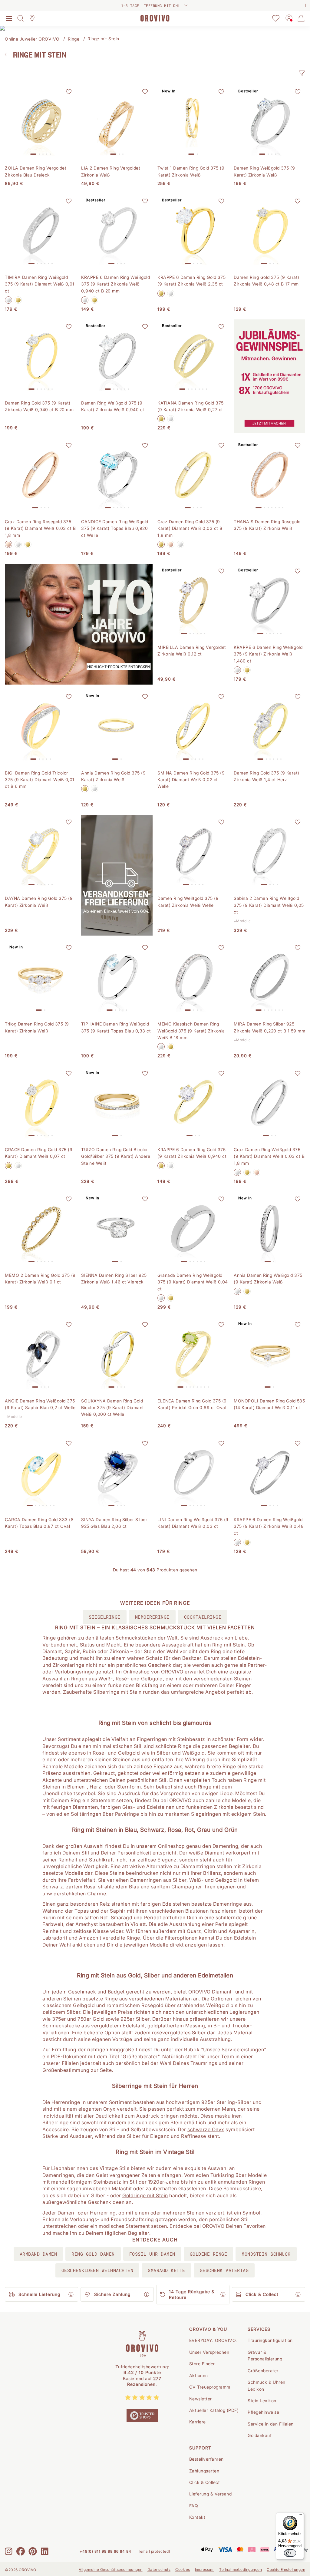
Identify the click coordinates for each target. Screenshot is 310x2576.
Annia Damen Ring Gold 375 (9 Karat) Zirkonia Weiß (113, 776)
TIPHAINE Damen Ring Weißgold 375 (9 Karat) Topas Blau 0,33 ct (116, 1027)
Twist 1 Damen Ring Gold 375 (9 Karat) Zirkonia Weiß (191, 171)
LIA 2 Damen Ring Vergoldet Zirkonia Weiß (111, 171)
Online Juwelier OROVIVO (32, 39)
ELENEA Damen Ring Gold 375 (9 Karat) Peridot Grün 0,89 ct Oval (192, 1404)
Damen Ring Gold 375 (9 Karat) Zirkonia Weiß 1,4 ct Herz (267, 776)
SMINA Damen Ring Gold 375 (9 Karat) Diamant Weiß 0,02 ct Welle (191, 780)
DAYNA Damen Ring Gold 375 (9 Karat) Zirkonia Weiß (39, 902)
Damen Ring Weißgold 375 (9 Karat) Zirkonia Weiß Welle (188, 902)
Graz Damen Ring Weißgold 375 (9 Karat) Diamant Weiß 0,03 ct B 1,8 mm (269, 1156)
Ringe (74, 39)
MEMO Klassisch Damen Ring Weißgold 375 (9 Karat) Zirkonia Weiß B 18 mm (191, 1031)
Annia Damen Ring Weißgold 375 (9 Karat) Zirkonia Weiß (268, 1278)
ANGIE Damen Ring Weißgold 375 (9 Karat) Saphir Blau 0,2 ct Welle (40, 1404)
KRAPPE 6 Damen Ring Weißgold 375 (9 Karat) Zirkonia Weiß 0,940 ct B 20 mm (115, 284)
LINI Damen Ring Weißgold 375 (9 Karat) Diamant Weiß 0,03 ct (193, 1523)
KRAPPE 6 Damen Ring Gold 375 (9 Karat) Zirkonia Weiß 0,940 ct (192, 1153)
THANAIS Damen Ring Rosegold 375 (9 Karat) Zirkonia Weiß (267, 525)
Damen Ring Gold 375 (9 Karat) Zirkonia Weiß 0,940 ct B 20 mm (39, 406)
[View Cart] (301, 18)
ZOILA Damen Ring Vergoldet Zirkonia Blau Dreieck (36, 171)
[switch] (290, 2553)
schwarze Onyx (206, 2129)
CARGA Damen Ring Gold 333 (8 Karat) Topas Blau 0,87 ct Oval (39, 1523)
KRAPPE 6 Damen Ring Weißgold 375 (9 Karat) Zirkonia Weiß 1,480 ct (268, 654)
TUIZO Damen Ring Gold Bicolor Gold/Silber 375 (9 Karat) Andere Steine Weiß (116, 1156)
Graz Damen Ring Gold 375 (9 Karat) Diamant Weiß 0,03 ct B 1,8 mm (190, 528)
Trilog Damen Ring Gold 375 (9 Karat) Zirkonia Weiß (37, 1027)
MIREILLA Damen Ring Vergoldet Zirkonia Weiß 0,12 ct (192, 651)
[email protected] (154, 2551)
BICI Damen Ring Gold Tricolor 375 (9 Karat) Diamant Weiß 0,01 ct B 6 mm (40, 780)
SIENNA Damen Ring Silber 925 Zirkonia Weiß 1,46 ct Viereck (114, 1278)
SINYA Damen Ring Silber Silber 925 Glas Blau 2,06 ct (114, 1523)
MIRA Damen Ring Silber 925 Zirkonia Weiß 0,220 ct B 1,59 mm (269, 1027)
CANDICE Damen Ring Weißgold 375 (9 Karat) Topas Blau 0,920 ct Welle (115, 528)
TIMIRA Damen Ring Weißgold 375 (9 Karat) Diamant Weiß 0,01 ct (40, 284)
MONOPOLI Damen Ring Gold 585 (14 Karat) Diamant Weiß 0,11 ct (269, 1404)
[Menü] (300, 2516)
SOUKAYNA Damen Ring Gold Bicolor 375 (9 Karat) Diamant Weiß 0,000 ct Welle (113, 1408)
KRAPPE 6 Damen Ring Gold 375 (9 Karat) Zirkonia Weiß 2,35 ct (191, 281)
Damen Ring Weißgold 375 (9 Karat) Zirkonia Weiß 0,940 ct (113, 406)
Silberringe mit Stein (117, 1692)
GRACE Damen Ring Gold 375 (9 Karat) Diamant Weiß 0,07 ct (39, 1153)
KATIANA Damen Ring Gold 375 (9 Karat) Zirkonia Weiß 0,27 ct (191, 406)
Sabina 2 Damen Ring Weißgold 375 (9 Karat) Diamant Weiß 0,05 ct (269, 905)
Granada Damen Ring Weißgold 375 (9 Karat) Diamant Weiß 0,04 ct (193, 1282)
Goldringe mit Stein (145, 2195)
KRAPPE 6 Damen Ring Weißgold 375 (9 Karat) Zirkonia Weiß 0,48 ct (269, 1526)
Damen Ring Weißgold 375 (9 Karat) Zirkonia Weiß (264, 171)
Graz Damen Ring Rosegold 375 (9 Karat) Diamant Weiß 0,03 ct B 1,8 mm (40, 528)
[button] (302, 73)
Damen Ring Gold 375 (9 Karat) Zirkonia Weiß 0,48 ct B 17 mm (267, 281)
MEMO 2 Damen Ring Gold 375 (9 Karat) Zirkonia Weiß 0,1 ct (40, 1278)
